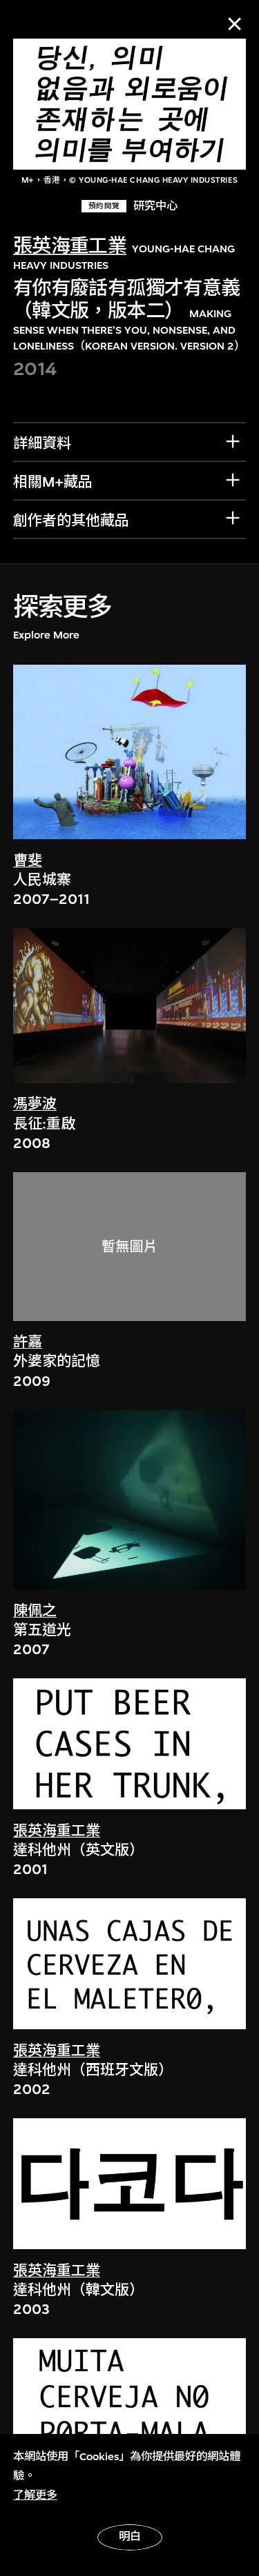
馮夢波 (35, 1104)
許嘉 (28, 1342)
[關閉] (234, 24)
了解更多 (35, 2495)
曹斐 (28, 861)
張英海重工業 (70, 246)
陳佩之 (35, 1611)
